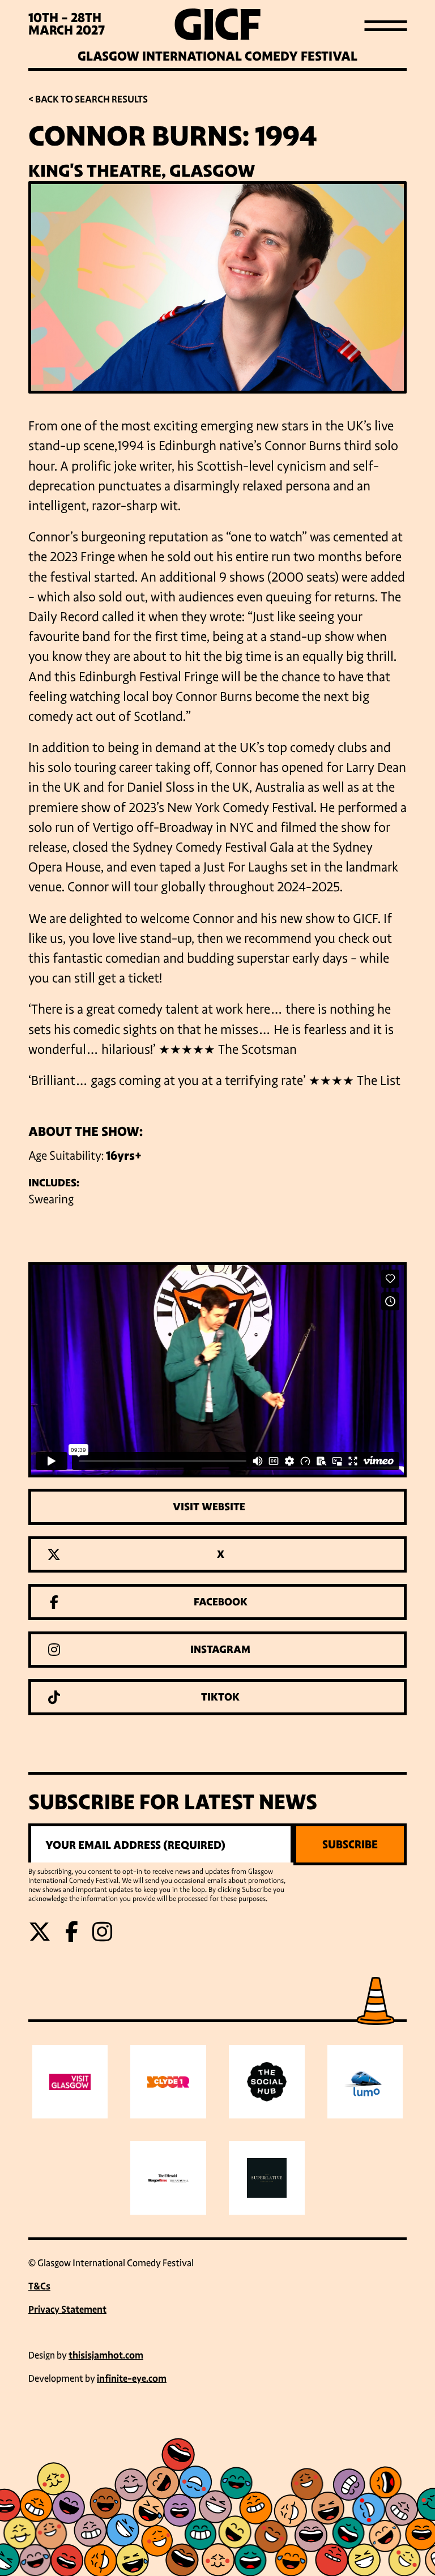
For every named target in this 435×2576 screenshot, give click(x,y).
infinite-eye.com (132, 2379)
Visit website (209, 1507)
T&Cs (39, 2286)
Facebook (221, 1602)
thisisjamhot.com (106, 2355)
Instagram (220, 1650)
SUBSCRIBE (350, 1844)
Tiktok (220, 1697)
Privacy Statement (67, 2310)
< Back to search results (88, 99)
